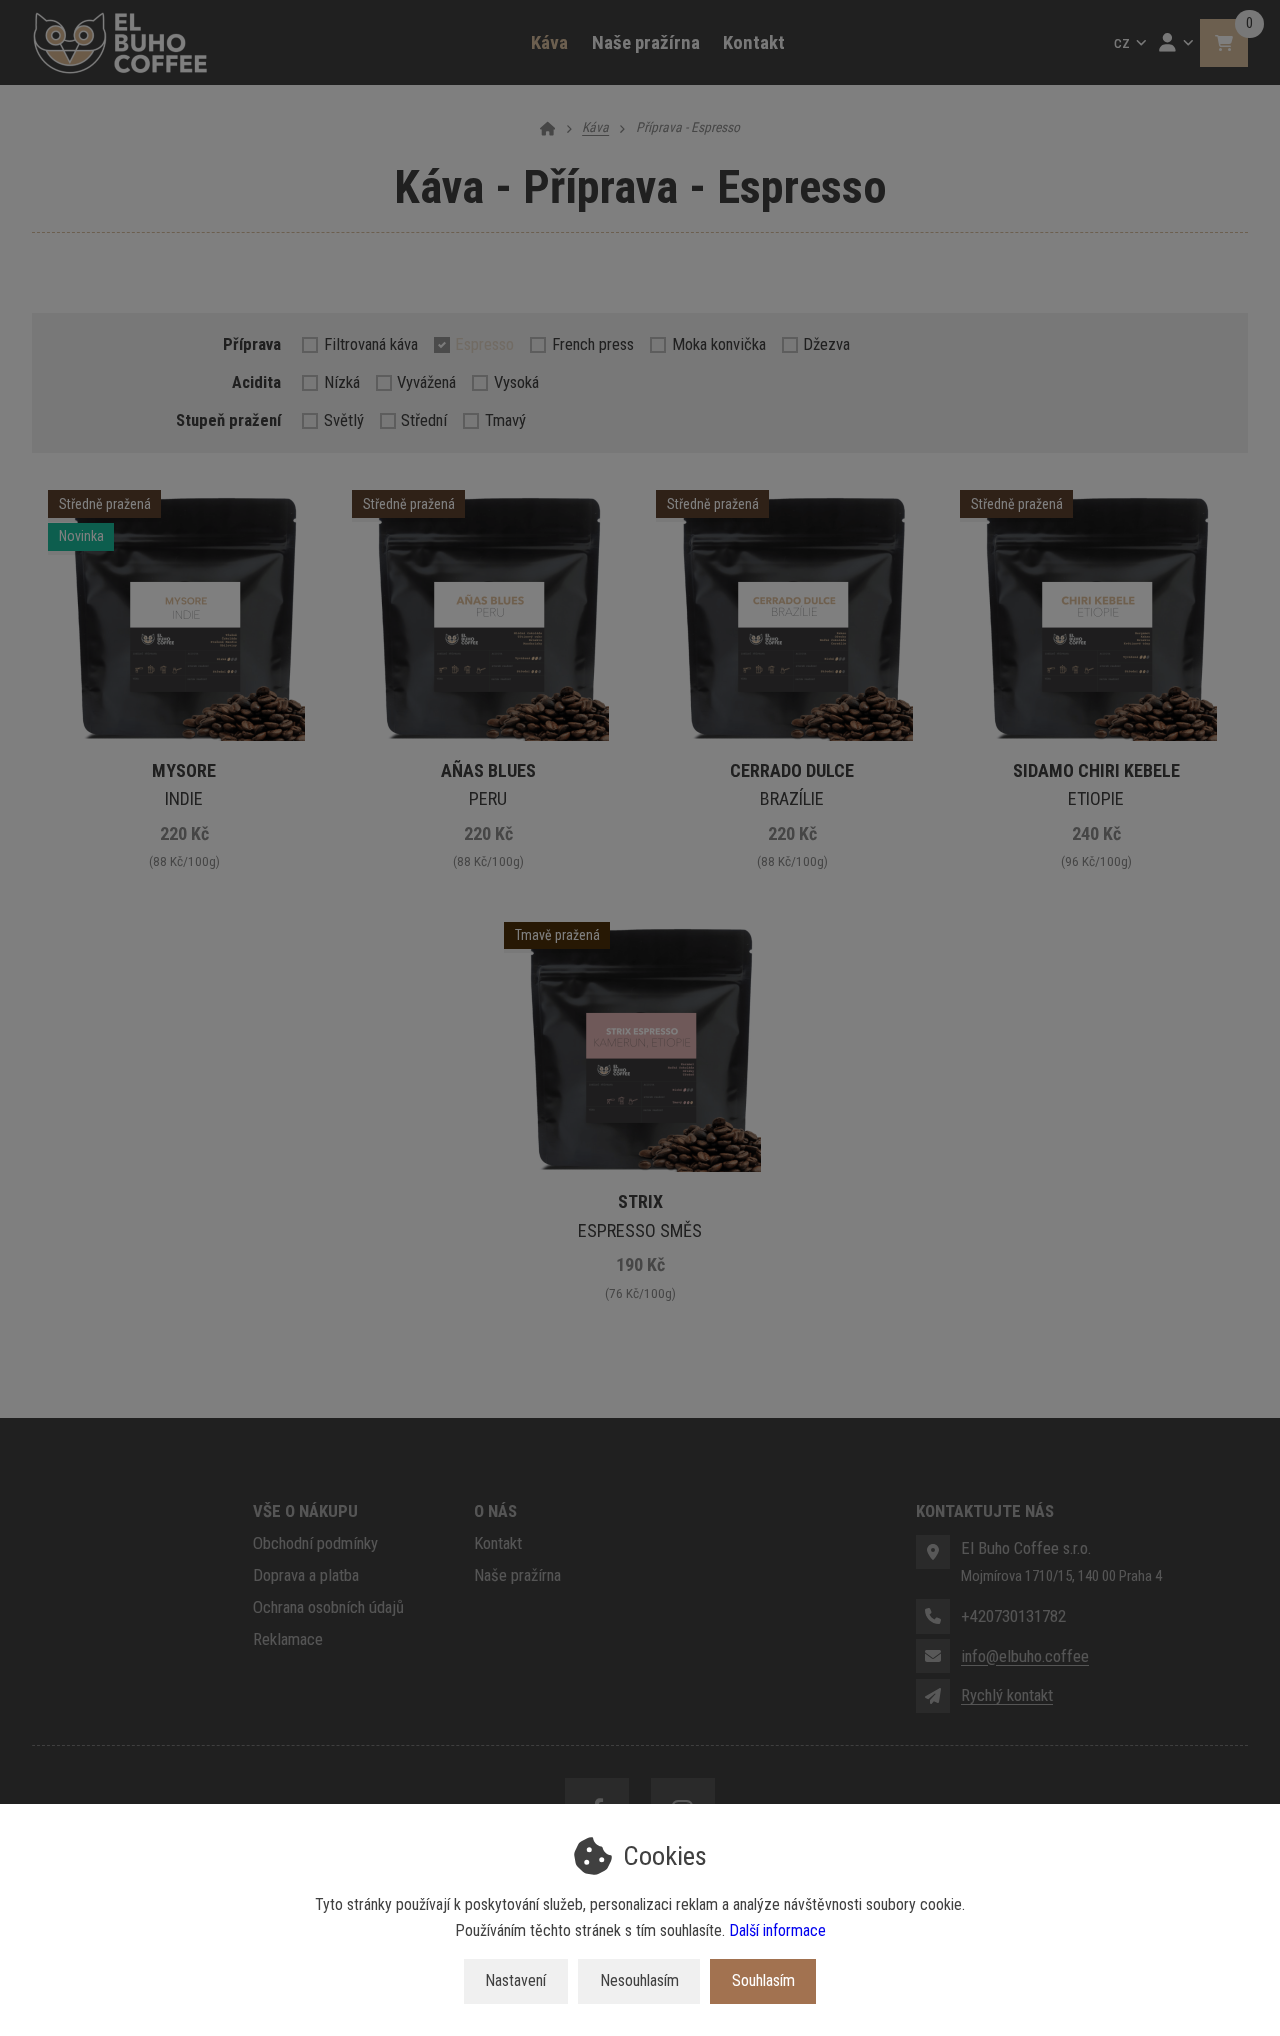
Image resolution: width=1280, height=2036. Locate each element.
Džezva (826, 344)
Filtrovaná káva (371, 344)
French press (593, 344)
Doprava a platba (306, 1575)
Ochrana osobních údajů (328, 1607)
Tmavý (505, 420)
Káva (555, 50)
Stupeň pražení (228, 420)
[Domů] (120, 43)
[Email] (933, 1656)
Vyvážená (426, 382)
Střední (424, 420)
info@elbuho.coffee (1025, 1656)
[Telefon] (933, 1616)
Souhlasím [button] (763, 1980)
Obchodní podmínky (315, 1543)
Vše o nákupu (305, 1511)
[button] (1224, 43)
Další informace (777, 1930)
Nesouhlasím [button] (639, 1980)
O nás (495, 1511)
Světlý (344, 420)
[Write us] (933, 1696)
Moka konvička (719, 344)
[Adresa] (933, 1552)
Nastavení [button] (515, 1980)
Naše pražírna (646, 43)
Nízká (342, 382)
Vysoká (516, 382)
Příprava (252, 344)
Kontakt (754, 43)
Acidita (256, 382)
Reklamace (288, 1639)
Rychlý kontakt (1007, 1695)
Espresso (484, 344)
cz (1133, 48)
